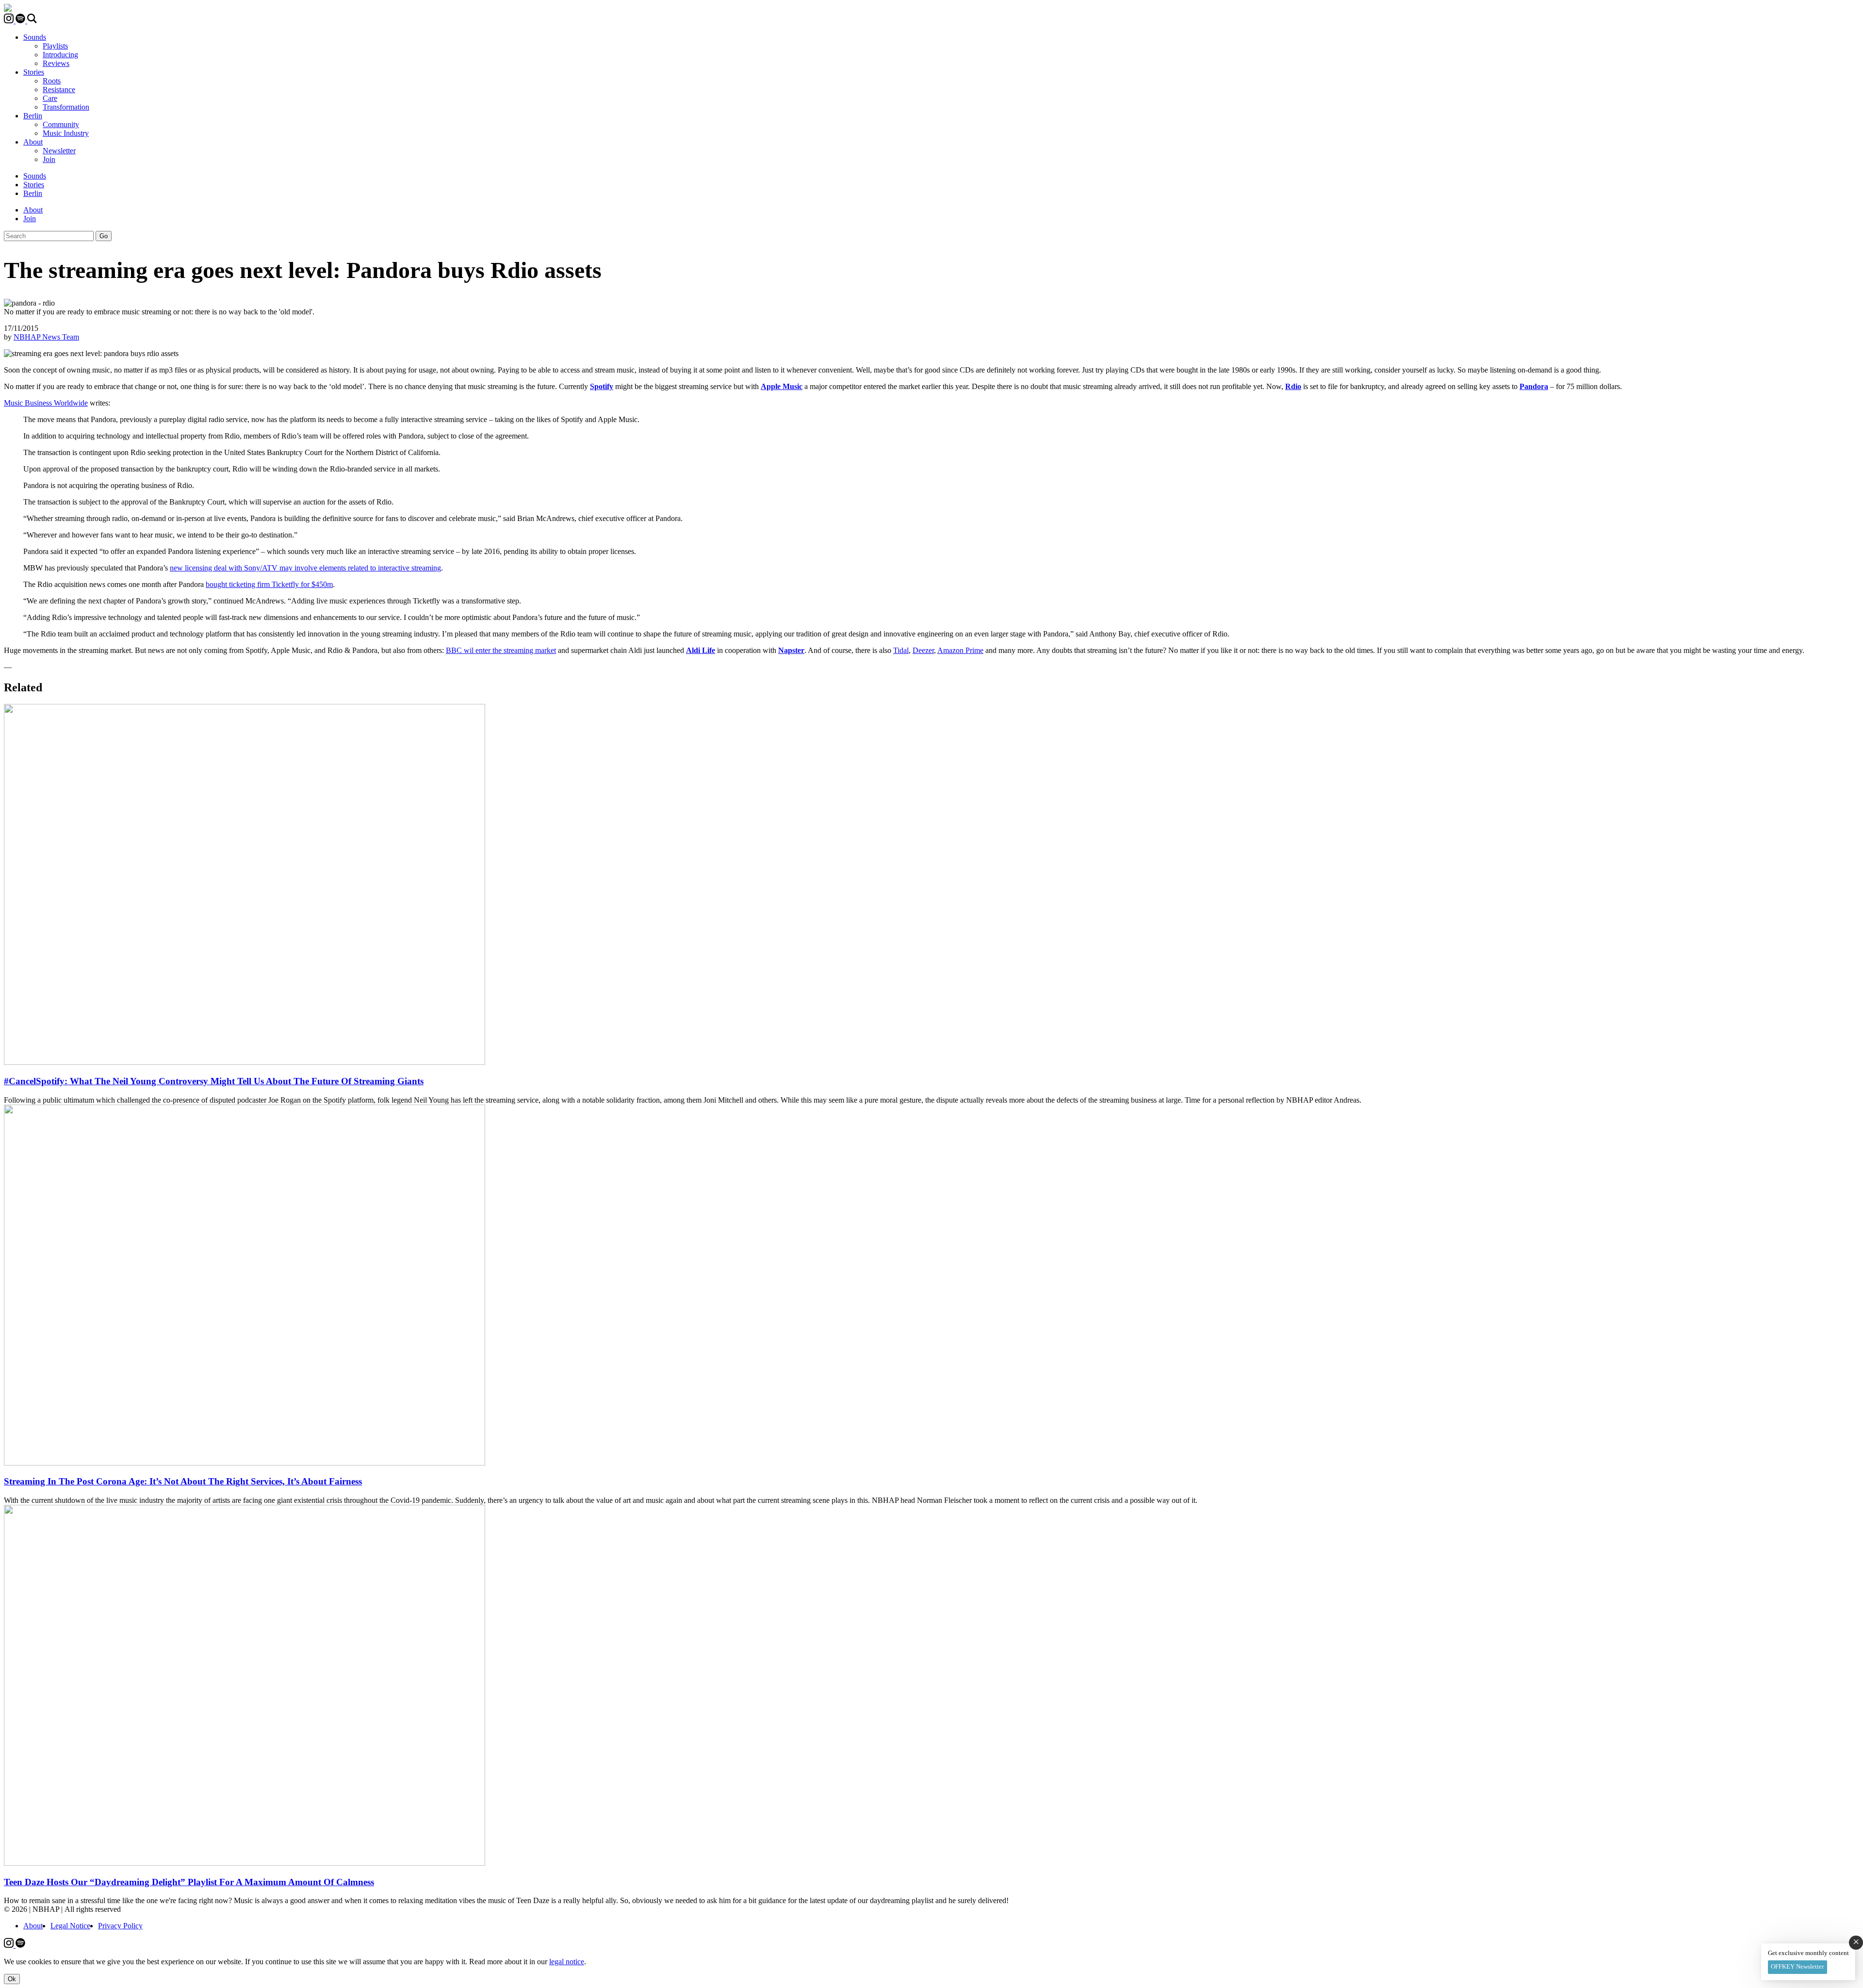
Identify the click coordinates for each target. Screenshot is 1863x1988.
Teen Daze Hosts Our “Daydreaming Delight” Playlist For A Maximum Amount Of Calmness (189, 1882)
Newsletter (59, 151)
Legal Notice (70, 1926)
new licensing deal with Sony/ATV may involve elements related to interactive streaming (305, 568)
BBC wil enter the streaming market (501, 650)
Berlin (33, 116)
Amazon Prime (960, 650)
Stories (34, 72)
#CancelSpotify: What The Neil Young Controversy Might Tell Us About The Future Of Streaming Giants (214, 1081)
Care (50, 98)
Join (49, 159)
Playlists (55, 46)
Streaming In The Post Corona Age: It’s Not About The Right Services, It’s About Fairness (183, 1481)
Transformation (66, 107)
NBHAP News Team (46, 337)
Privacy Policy (120, 1926)
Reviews (56, 63)
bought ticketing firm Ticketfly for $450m (269, 584)
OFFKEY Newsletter (1797, 1966)
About (33, 142)
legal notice (567, 1962)
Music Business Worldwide (46, 403)
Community (61, 124)
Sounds (35, 37)
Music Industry (66, 133)
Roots (52, 81)
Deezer (923, 650)
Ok (12, 1979)
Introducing (60, 55)
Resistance (59, 90)
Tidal (901, 650)
